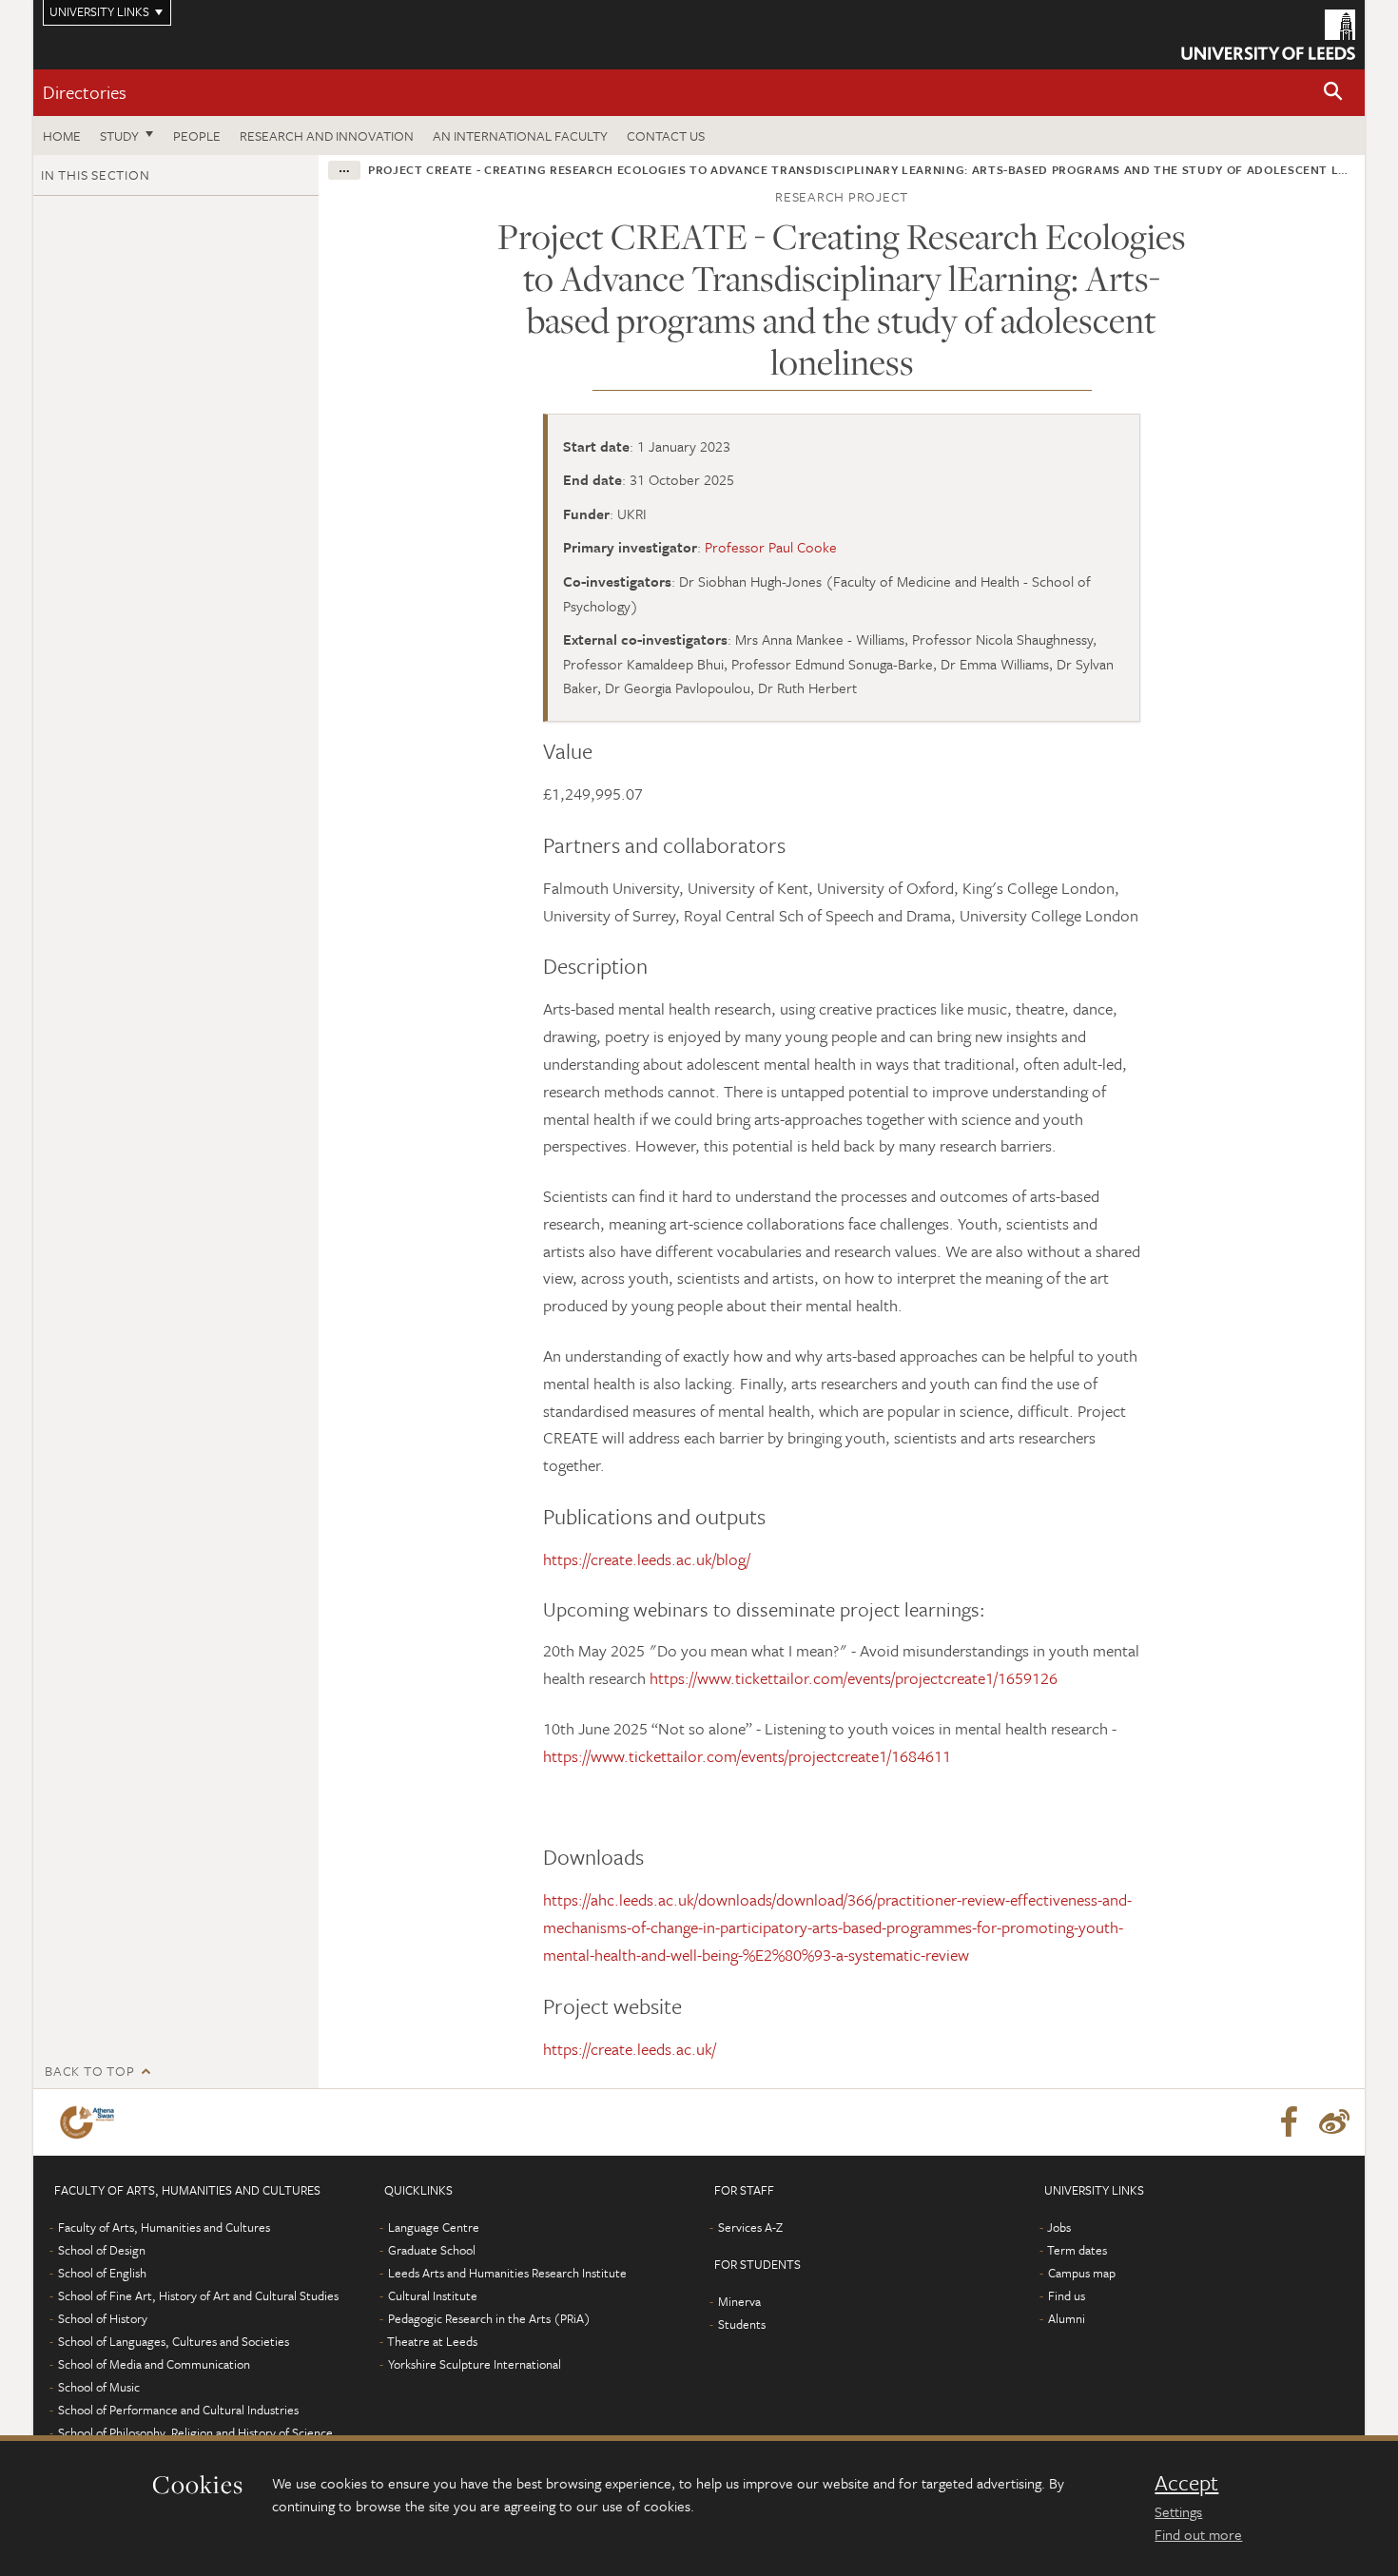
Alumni (1067, 2318)
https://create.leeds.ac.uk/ (630, 2049)
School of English (102, 2273)
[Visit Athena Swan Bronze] (91, 2122)
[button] (1333, 93)
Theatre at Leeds (432, 2341)
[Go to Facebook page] (1289, 2122)
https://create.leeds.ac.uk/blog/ (647, 1559)
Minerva (739, 2301)
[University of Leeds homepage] (1268, 35)
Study (119, 136)
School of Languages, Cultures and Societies (174, 2341)
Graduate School (432, 2250)
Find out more (1198, 2534)
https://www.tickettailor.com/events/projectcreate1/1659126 (854, 1678)
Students (742, 2324)
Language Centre (434, 2227)
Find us (1067, 2295)
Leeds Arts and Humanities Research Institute (507, 2273)
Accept (1186, 2483)
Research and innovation (327, 136)
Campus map (1082, 2273)
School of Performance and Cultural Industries (178, 2410)
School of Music (99, 2387)
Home (62, 136)
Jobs (1059, 2227)
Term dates (1077, 2250)
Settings (1178, 2511)
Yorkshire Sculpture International (475, 2364)
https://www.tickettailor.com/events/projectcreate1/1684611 (747, 1756)
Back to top (89, 2071)
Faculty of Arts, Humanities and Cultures (164, 2227)
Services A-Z (750, 2227)
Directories (85, 92)
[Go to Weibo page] (1334, 2122)
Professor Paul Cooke (771, 547)
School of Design (102, 2250)
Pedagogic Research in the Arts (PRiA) (489, 2318)
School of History (103, 2318)
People (197, 136)
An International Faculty (520, 136)
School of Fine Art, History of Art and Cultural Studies (198, 2295)
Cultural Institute (433, 2295)
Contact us (666, 136)
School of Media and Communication (154, 2364)
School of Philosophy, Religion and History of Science (195, 2432)
